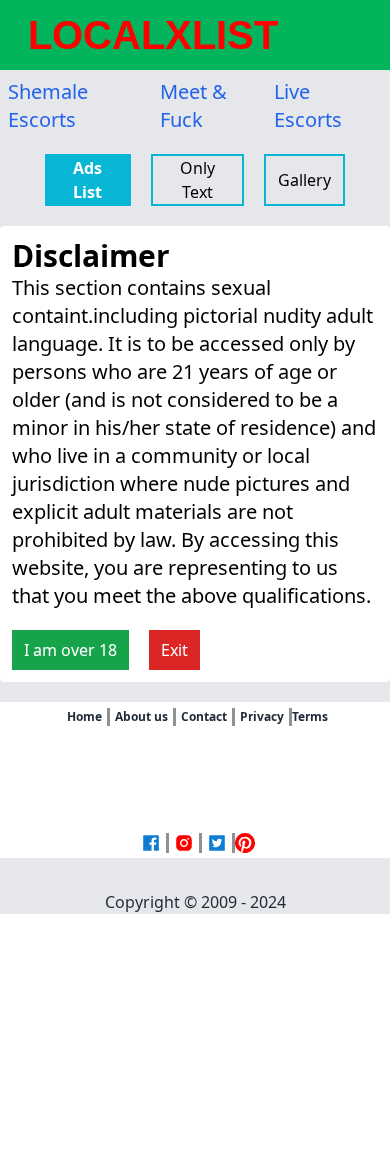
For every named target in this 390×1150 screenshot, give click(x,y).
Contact (204, 716)
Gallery (304, 180)
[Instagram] (184, 843)
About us (141, 716)
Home (84, 716)
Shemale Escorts (48, 105)
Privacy (262, 716)
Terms (310, 716)
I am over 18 (70, 650)
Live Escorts (308, 105)
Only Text (197, 180)
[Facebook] (151, 843)
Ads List (87, 180)
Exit (174, 650)
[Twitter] (217, 843)
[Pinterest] (245, 843)
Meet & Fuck (193, 105)
